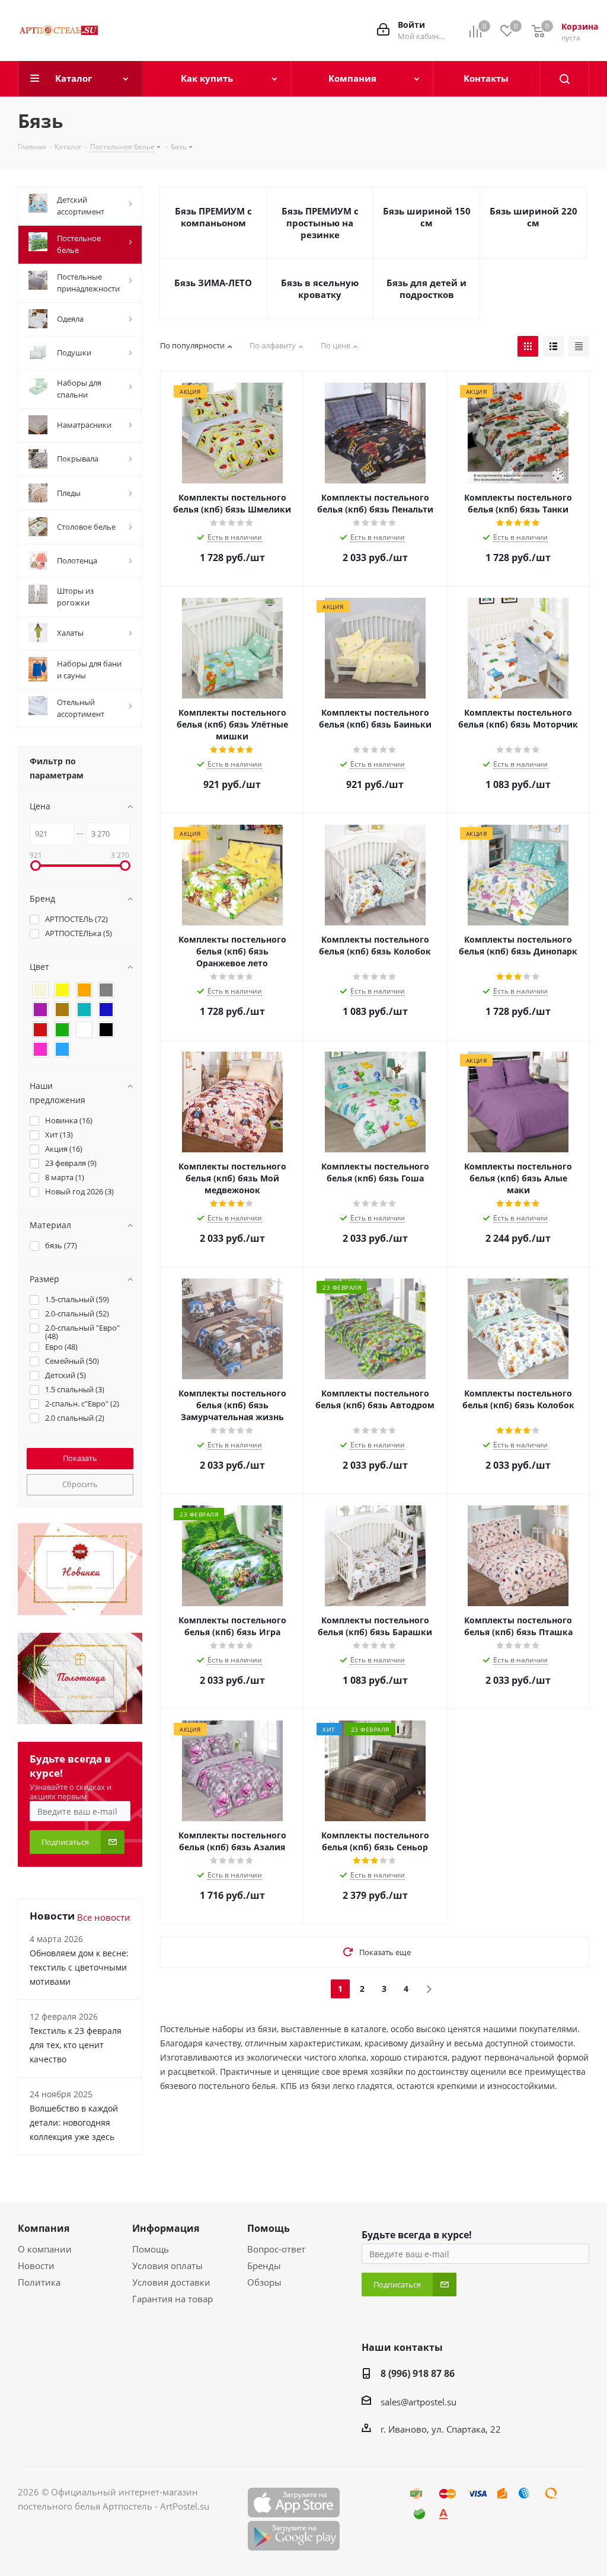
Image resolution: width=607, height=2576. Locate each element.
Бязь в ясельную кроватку (320, 289)
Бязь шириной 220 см (533, 217)
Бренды (264, 2266)
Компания (44, 2228)
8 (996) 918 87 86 (418, 2373)
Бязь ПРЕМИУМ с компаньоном (213, 217)
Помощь (151, 2249)
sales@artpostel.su (418, 2402)
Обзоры (264, 2282)
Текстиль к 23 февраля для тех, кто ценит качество (76, 2045)
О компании (45, 2249)
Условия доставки (171, 2282)
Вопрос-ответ (276, 2249)
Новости (36, 2266)
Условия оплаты (167, 2266)
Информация (166, 2228)
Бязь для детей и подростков (427, 289)
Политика (39, 2282)
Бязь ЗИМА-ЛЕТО (213, 283)
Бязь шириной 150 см (427, 217)
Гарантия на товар (172, 2299)
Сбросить (80, 1484)
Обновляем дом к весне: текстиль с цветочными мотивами (79, 1967)
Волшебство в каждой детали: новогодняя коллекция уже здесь (74, 2122)
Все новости (104, 1917)
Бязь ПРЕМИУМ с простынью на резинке (320, 223)
